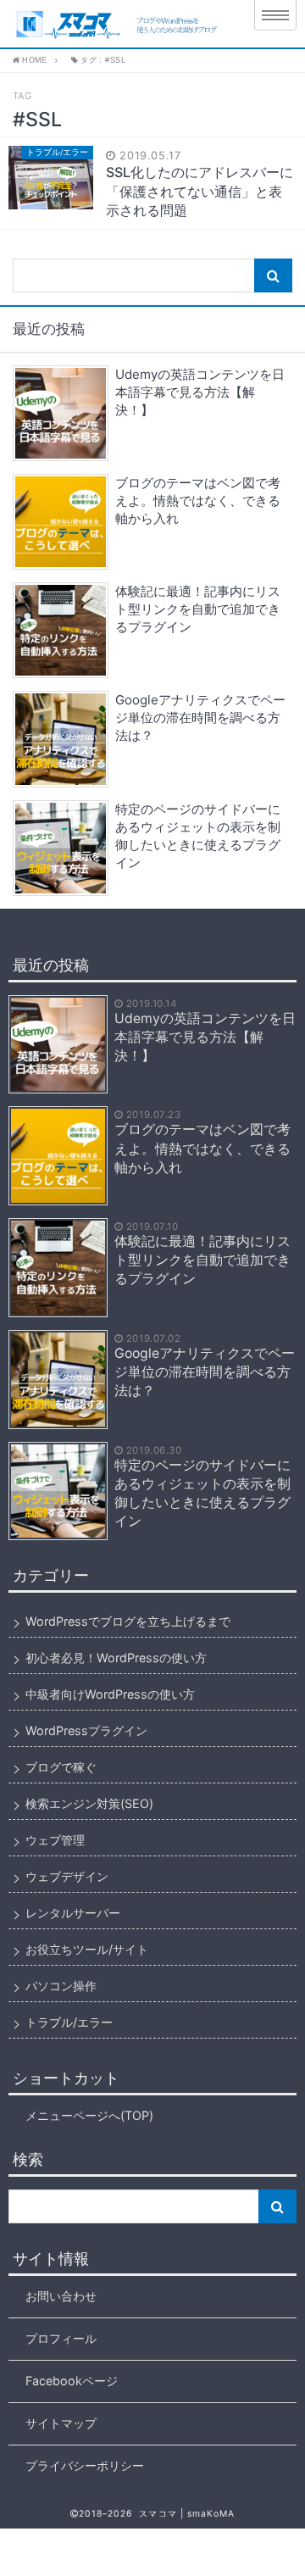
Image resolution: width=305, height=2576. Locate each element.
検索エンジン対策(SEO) (89, 1803)
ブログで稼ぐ (61, 1767)
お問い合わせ (61, 2296)
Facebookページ (72, 2381)
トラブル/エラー (69, 2022)
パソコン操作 (61, 1986)
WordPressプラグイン (86, 1730)
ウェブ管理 (55, 1840)
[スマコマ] (120, 24)
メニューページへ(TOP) (89, 2115)
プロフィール (61, 2338)
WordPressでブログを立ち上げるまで (128, 1621)
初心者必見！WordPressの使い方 (116, 1658)
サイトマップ (61, 2423)
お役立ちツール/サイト (87, 1949)
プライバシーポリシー (85, 2465)
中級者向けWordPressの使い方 (110, 1694)
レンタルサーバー (73, 1913)
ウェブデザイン (67, 1876)
